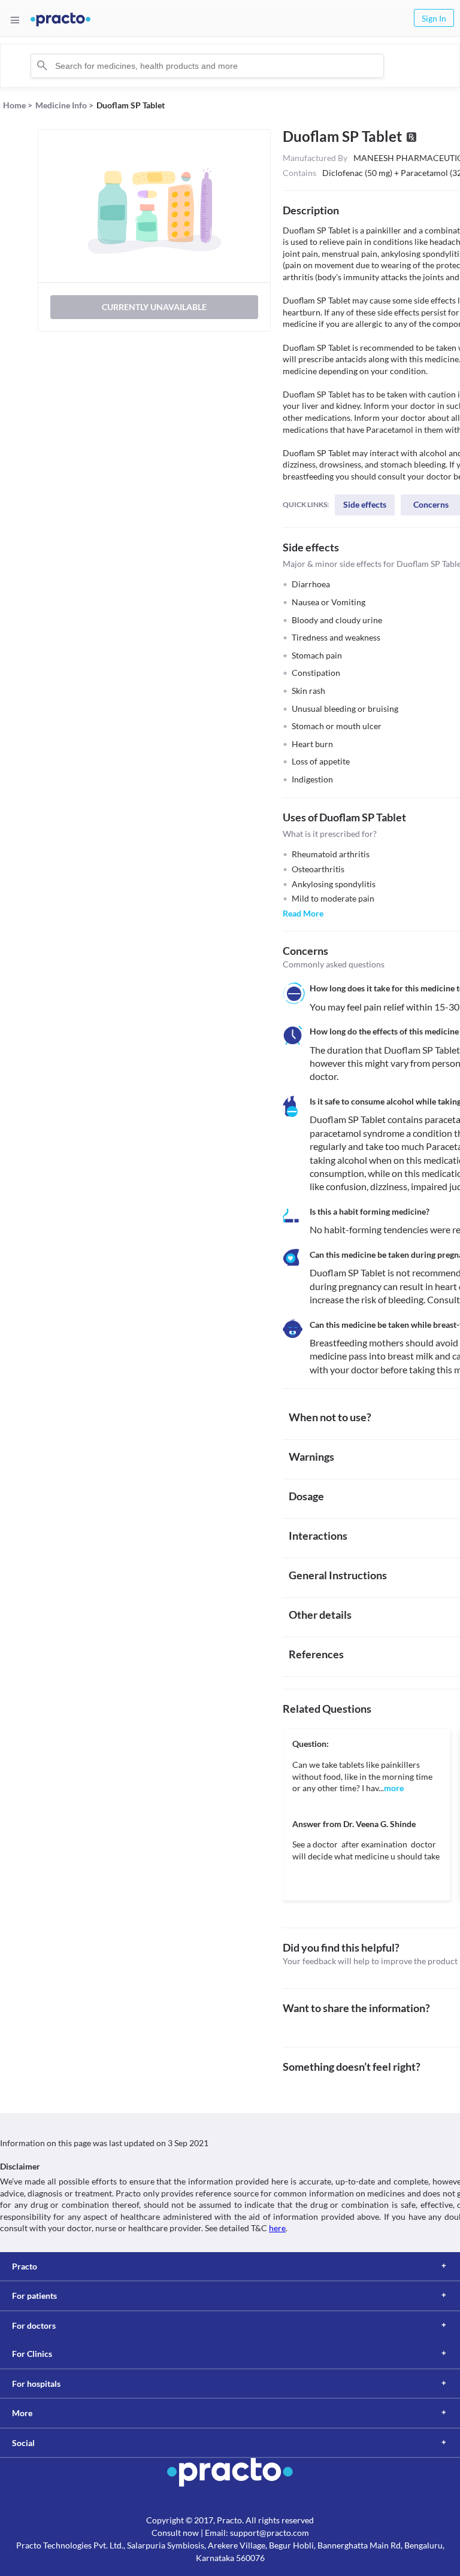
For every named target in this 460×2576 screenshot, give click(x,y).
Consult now (175, 2533)
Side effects (365, 504)
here (277, 2228)
